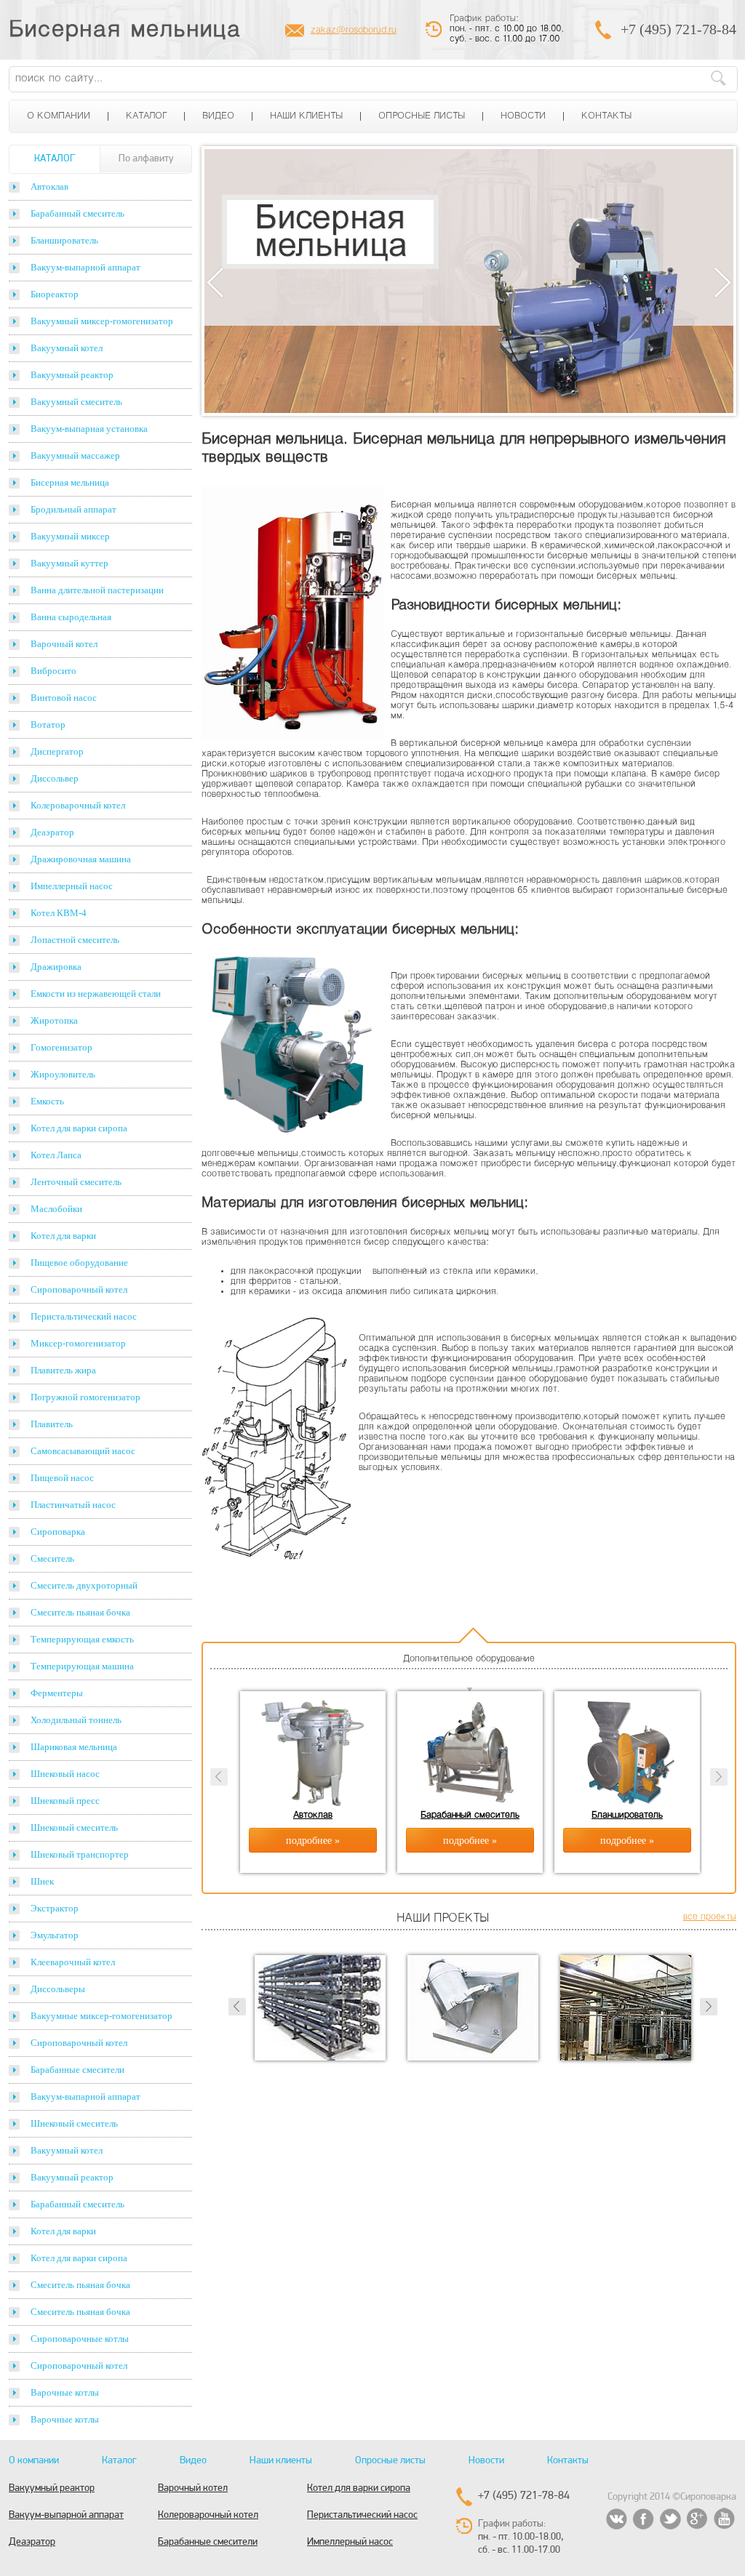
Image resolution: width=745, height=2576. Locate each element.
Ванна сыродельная (71, 617)
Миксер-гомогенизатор (78, 1343)
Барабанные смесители (77, 2070)
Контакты (606, 116)
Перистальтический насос (84, 1316)
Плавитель (52, 1424)
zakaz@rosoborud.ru (354, 31)
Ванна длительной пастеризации (97, 590)
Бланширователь (64, 240)
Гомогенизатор (61, 1047)
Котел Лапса (56, 1155)
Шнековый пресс (65, 1801)
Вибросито (53, 671)
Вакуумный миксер (70, 536)
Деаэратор (52, 832)
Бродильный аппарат (73, 509)
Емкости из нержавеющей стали (96, 994)
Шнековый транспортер (80, 1854)
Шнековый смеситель (74, 1827)
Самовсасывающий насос (83, 1451)
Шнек (42, 1881)
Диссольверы (58, 1989)
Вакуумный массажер (75, 456)
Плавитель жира (63, 1370)
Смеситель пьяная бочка (80, 1612)
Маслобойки (56, 1209)
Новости (523, 116)
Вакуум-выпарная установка (89, 429)
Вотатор (48, 725)
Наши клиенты (306, 116)
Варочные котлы (65, 2392)
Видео (218, 116)
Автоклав (49, 186)
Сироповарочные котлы (80, 2339)
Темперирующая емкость (82, 1639)
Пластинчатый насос (73, 1505)
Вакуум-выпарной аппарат (85, 267)
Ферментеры (57, 1693)
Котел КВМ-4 (59, 913)
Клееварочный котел (73, 1962)
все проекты (710, 1917)
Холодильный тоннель (76, 1720)
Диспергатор (57, 751)
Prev (237, 2007)
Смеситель (52, 1558)
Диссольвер (55, 778)
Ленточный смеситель (76, 1182)
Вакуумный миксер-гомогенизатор (102, 321)
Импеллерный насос (72, 886)
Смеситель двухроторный (84, 1585)
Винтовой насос (64, 698)
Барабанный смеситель (77, 213)
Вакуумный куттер (69, 563)
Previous (215, 282)
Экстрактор (55, 1908)
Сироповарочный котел (79, 1289)
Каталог (146, 116)
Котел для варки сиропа (79, 1128)
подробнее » (313, 1841)
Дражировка (56, 967)
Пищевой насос (62, 1478)
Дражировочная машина (81, 859)
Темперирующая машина (82, 1666)
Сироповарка (58, 1532)
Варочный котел (64, 644)
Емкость (47, 1101)
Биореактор (55, 294)
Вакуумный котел (67, 348)
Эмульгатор (55, 1935)
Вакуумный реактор (72, 375)
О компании (59, 116)
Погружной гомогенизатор (85, 1397)
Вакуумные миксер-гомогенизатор (101, 2016)
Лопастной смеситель (75, 940)
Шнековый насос (65, 1774)
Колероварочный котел (78, 805)
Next (723, 282)
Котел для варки (63, 1236)
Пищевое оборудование (79, 1263)
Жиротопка (54, 1020)
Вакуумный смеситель (76, 402)
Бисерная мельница (125, 31)
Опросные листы (422, 116)
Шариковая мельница (74, 1747)
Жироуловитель (63, 1074)
